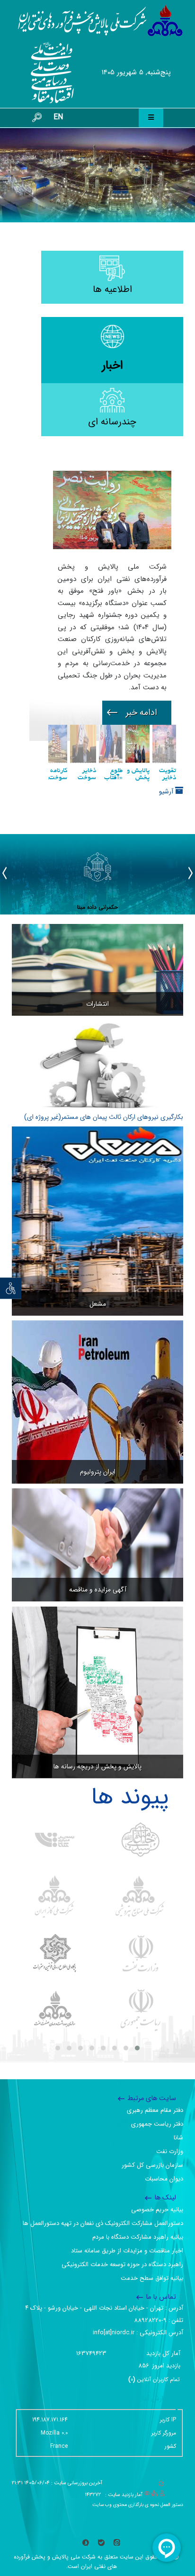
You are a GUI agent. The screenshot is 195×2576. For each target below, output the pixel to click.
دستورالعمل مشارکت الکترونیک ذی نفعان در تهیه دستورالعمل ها (103, 2223)
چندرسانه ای (112, 422)
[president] (140, 2010)
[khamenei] (140, 1840)
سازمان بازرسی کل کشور (152, 2165)
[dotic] (55, 1953)
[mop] (140, 1953)
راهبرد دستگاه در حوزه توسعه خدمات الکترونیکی (122, 2264)
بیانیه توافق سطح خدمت (152, 2278)
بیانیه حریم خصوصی (157, 2210)
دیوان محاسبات (164, 2179)
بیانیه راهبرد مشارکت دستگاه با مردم (138, 2237)
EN (58, 117)
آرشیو (167, 791)
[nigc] (55, 1897)
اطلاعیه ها (112, 289)
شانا (178, 2138)
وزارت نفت (170, 2151)
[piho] (55, 2010)
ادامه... (137, 713)
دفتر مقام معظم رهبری (155, 2110)
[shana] (55, 1840)
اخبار (112, 365)
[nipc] (140, 1897)
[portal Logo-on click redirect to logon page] (101, 21)
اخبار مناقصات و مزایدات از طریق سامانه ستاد (127, 2251)
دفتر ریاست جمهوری (157, 2124)
